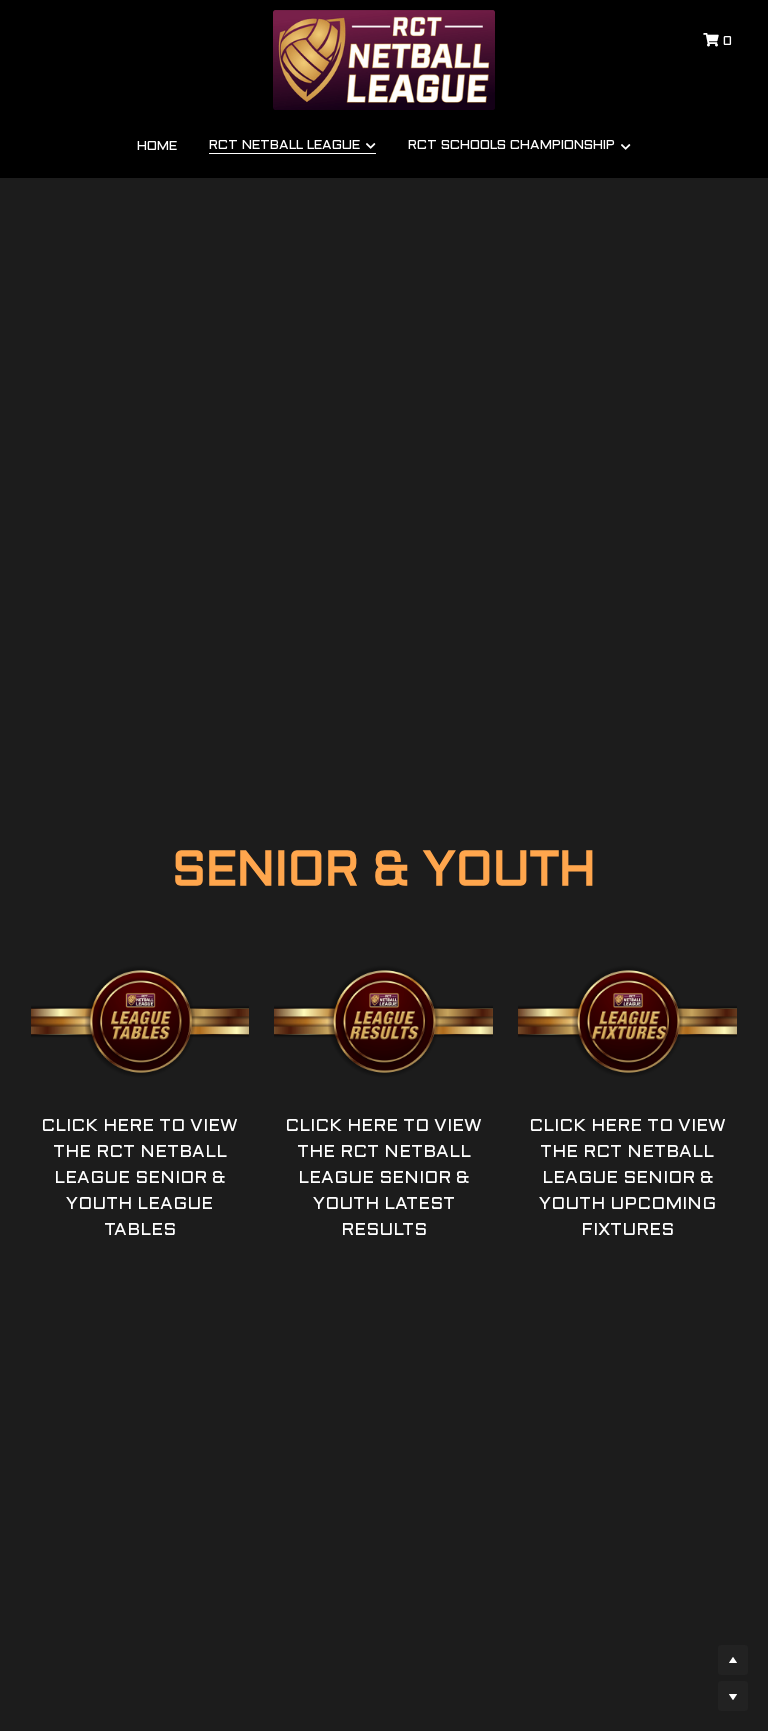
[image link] (140, 1016)
